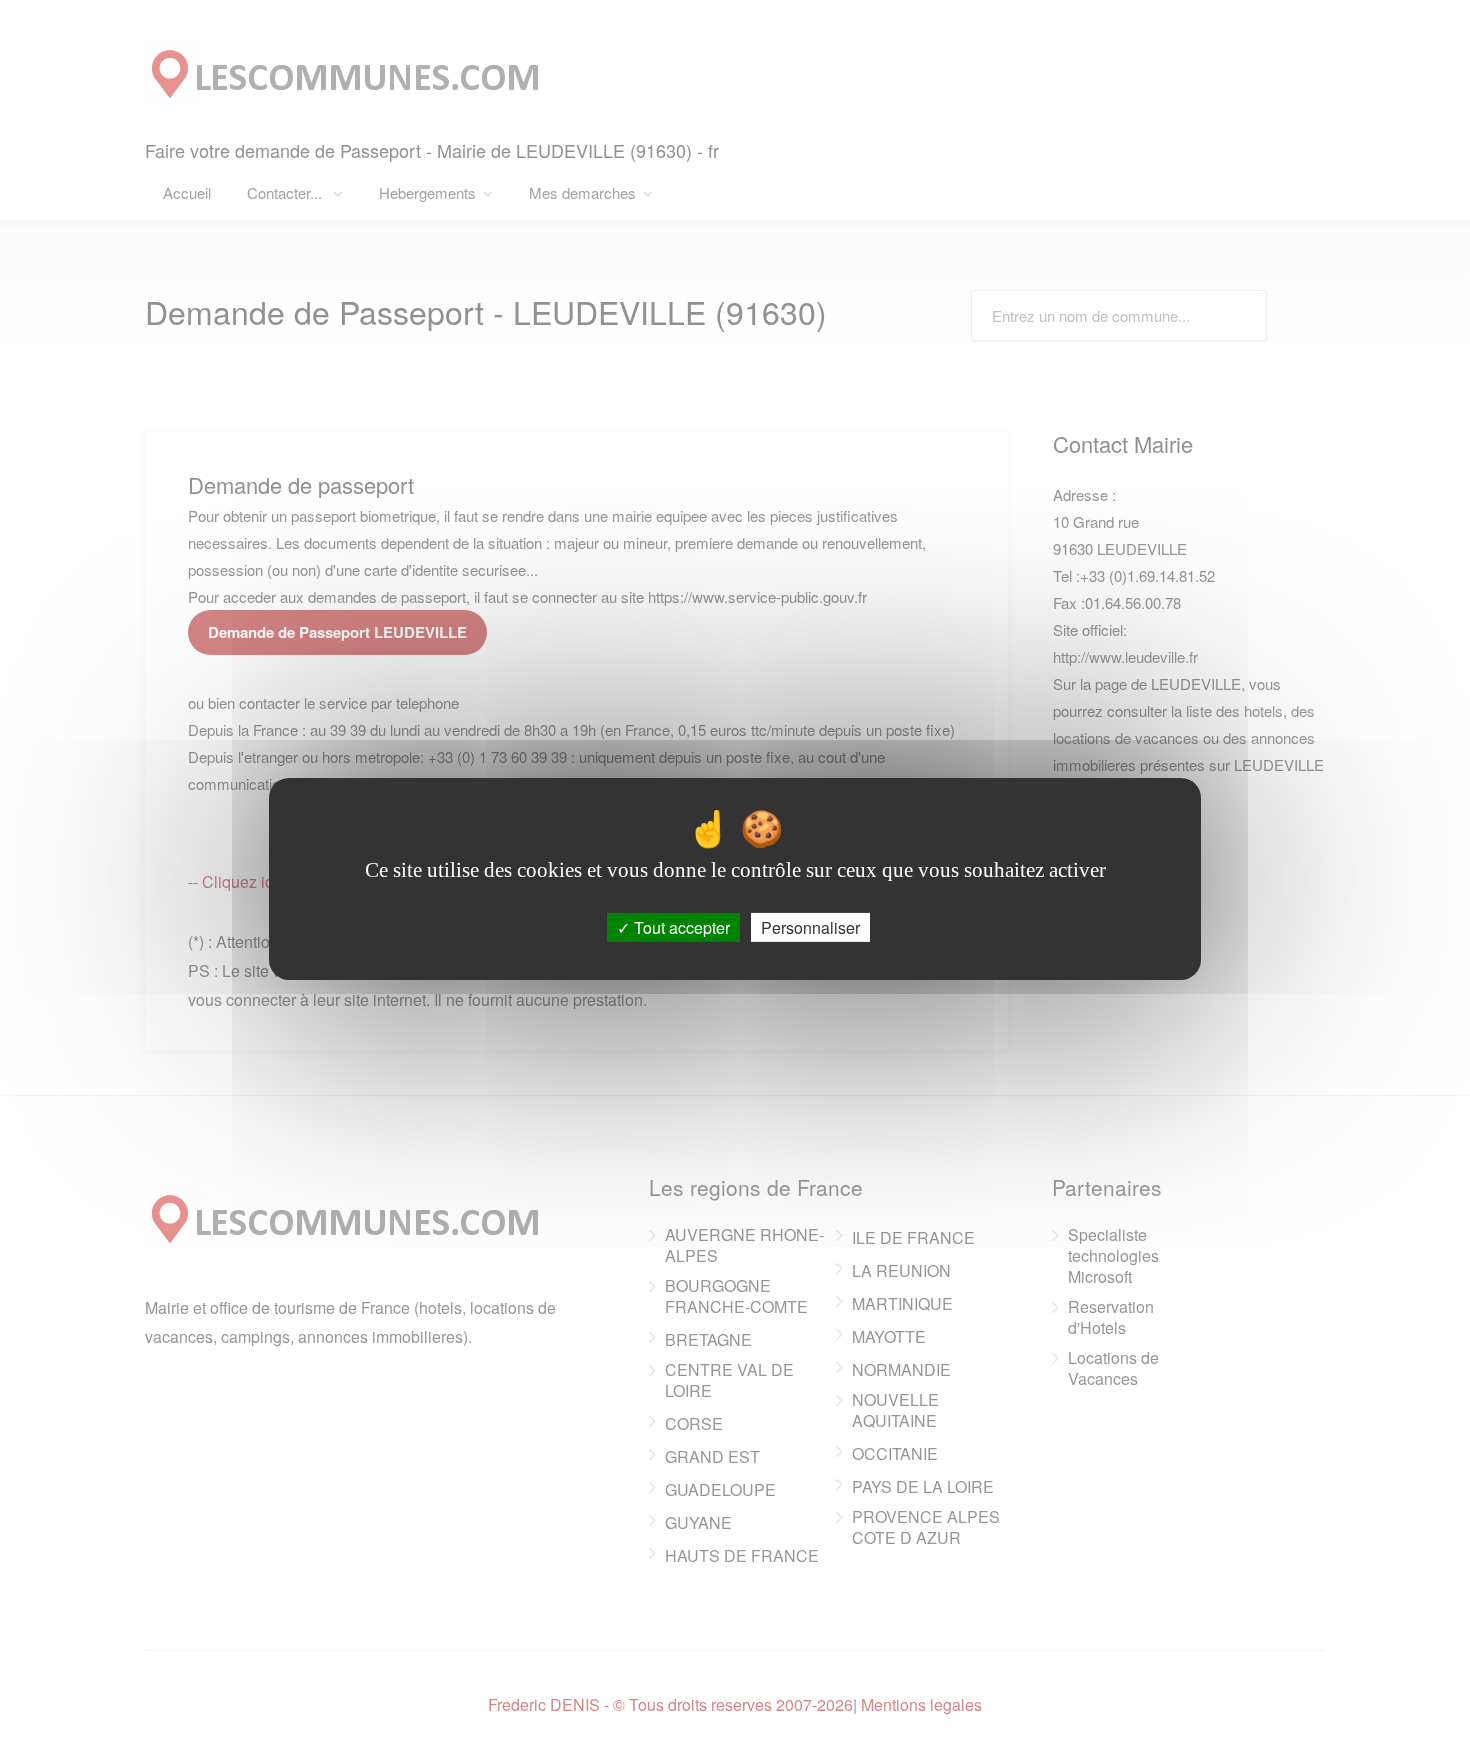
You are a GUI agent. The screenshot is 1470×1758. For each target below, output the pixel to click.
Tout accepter (680, 927)
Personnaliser (810, 927)
